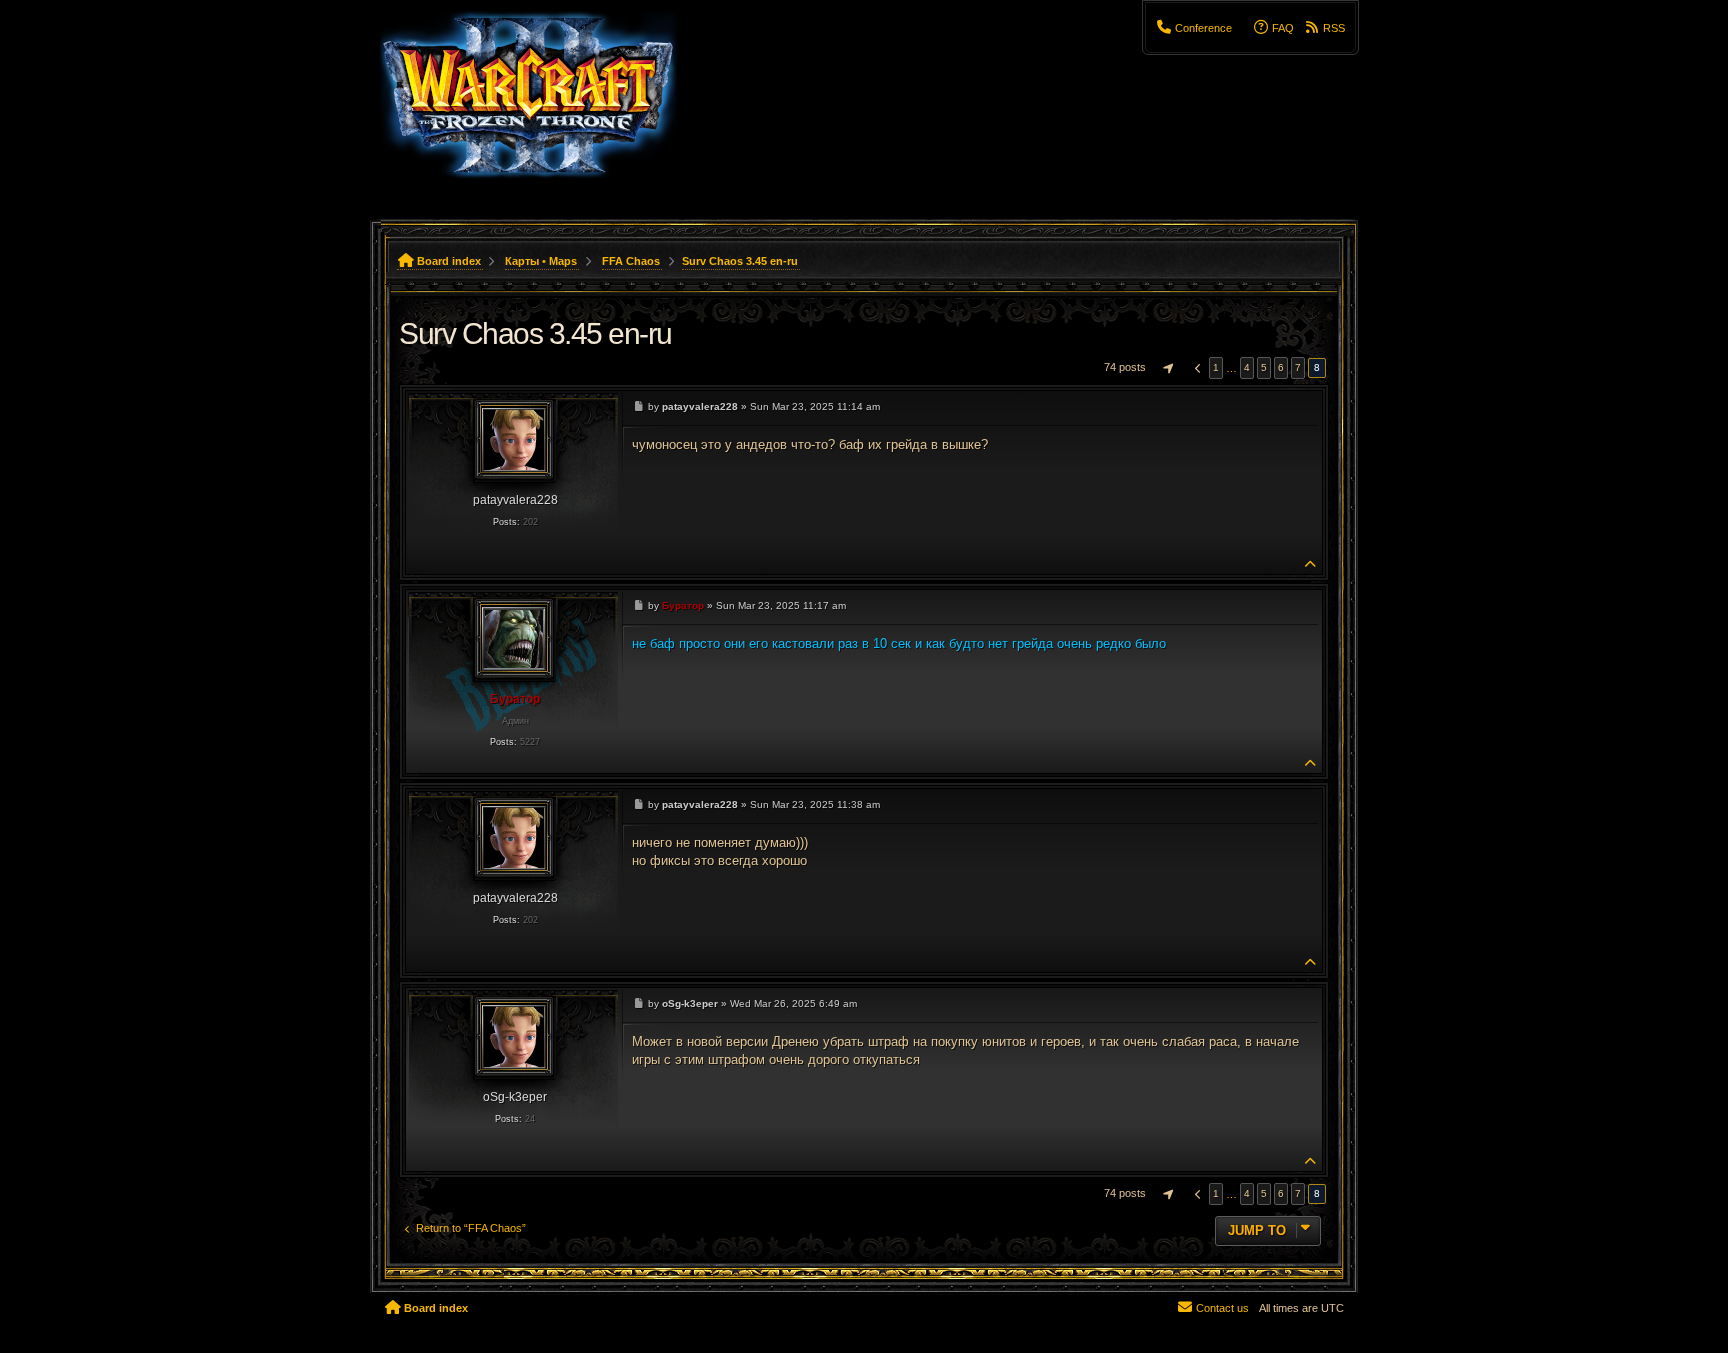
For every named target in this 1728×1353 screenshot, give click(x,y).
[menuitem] (1194, 28)
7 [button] (1298, 367)
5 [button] (1264, 367)
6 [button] (1281, 367)
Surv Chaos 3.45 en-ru (740, 261)
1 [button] (1216, 367)
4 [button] (1247, 367)
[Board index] (540, 105)
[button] (1166, 368)
